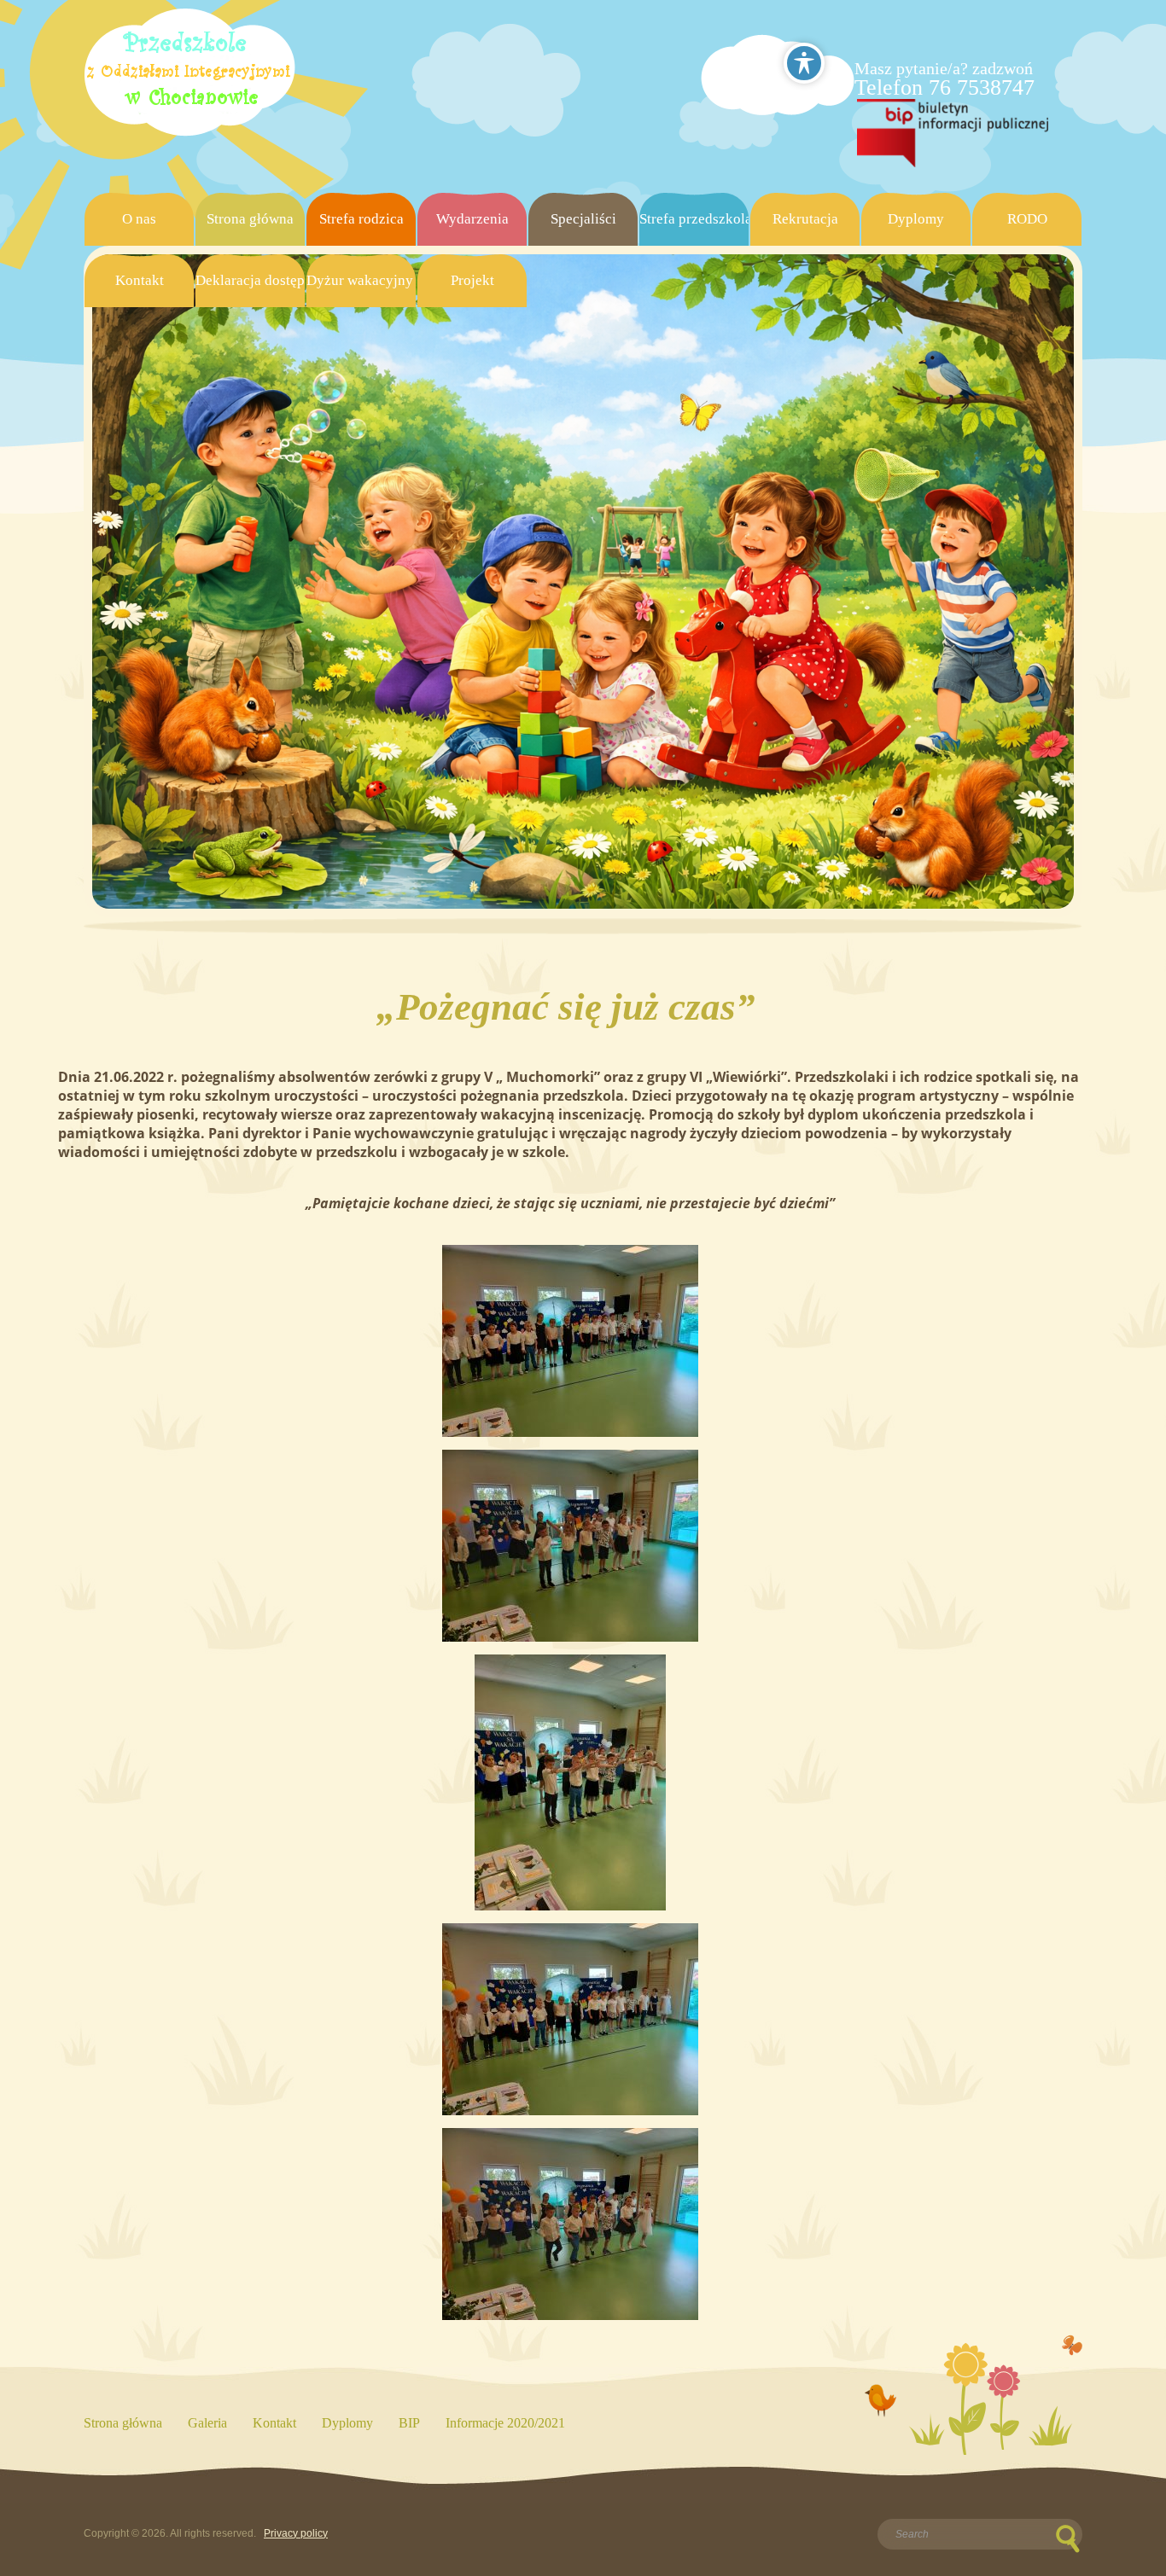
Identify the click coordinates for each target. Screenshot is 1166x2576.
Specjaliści (583, 219)
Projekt (472, 280)
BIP (409, 2423)
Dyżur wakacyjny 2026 (361, 280)
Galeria (207, 2423)
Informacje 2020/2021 (505, 2423)
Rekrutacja (805, 219)
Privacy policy (296, 2533)
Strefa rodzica (361, 219)
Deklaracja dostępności (250, 280)
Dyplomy (916, 219)
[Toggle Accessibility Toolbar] (804, 63)
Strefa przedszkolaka (694, 219)
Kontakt (140, 280)
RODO (1027, 219)
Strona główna (250, 219)
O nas (139, 219)
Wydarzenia (472, 219)
